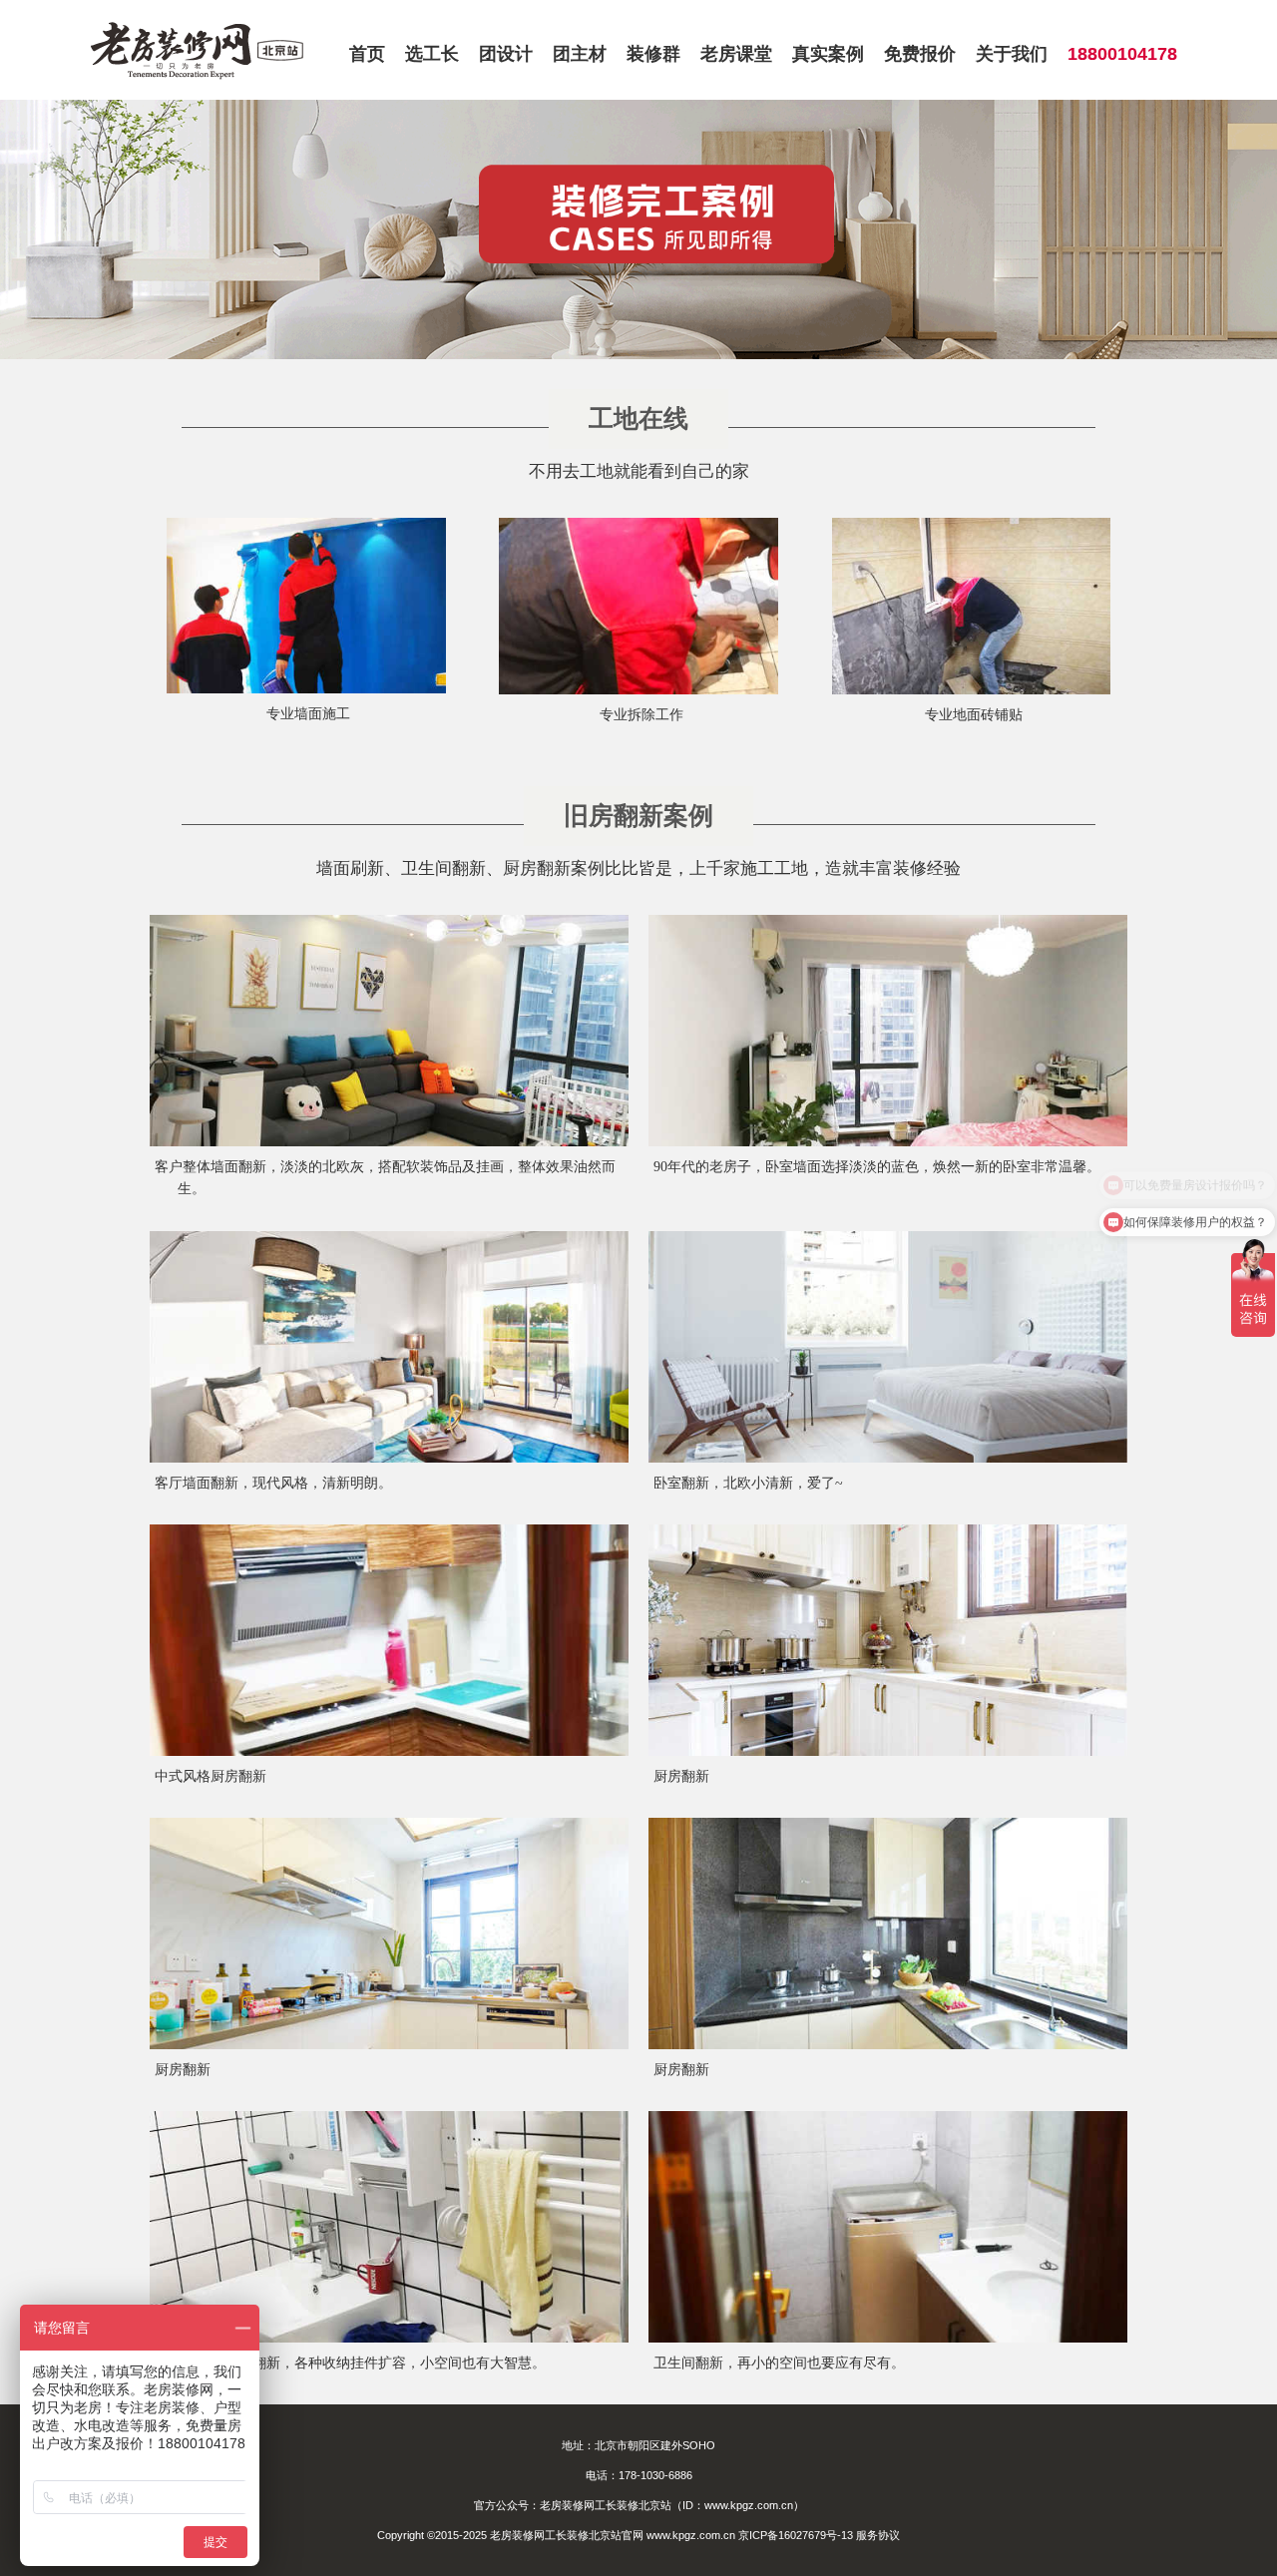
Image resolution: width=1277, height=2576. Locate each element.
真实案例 (828, 54)
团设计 (506, 54)
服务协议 (878, 2535)
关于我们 (1012, 54)
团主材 (580, 54)
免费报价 (920, 54)
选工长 (432, 54)
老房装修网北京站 (198, 50)
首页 (367, 54)
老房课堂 (736, 54)
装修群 (653, 54)
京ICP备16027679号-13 (796, 2535)
